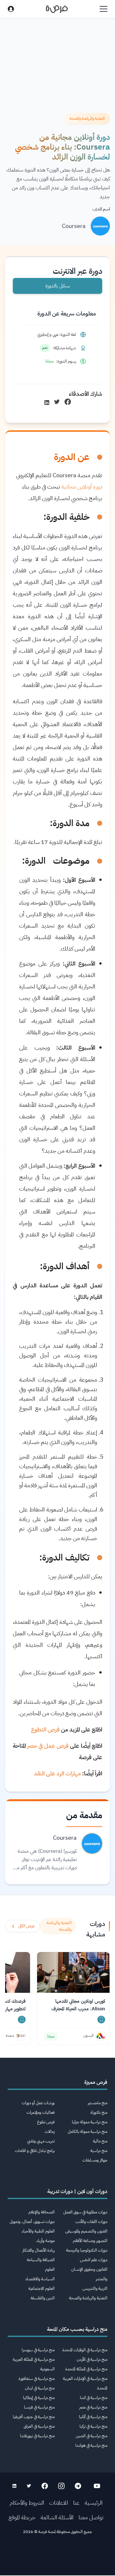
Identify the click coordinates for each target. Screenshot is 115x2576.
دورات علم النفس (94, 2260)
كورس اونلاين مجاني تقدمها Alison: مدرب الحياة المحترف (78, 2005)
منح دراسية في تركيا (93, 2426)
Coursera (74, 226)
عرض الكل (26, 1926)
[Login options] (11, 9)
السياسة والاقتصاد (40, 2279)
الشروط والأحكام (27, 2503)
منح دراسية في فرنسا (39, 2407)
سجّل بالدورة (58, 286)
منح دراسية (99, 2151)
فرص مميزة (96, 2082)
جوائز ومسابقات (95, 2160)
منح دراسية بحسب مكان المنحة (77, 2329)
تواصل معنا (91, 2517)
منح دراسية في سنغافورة (37, 2378)
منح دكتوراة (99, 2112)
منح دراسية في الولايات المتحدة (85, 2350)
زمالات (50, 2131)
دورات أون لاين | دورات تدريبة (77, 2191)
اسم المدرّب (101, 209)
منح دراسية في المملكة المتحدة (86, 2369)
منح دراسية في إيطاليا (39, 2398)
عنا (76, 2503)
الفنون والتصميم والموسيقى (86, 2231)
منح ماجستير (98, 2103)
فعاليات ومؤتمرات (41, 2112)
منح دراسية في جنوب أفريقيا (34, 2417)
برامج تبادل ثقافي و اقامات (35, 2151)
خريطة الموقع (22, 2517)
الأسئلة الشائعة (57, 2517)
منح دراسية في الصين (92, 2436)
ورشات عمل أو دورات (38, 2103)
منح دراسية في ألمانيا (93, 2417)
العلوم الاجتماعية (42, 2288)
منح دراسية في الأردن (92, 2359)
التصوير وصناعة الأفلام (90, 2241)
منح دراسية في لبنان (40, 2388)
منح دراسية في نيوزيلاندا (37, 2436)
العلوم (50, 2269)
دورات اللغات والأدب (91, 2222)
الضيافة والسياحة (41, 2260)
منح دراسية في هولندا (91, 2445)
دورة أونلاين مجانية (82, 487)
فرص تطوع (46, 2122)
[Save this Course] (101, 2020)
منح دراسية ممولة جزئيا (90, 2122)
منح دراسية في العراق (39, 2426)
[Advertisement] (57, 2558)
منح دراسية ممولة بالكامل (88, 2131)
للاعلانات (59, 2503)
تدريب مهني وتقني (41, 2141)
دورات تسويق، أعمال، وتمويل (32, 2222)
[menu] (103, 9)
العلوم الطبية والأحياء (38, 2231)
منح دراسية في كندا (94, 2398)
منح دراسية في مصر (93, 2407)
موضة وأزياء (46, 2241)
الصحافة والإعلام (42, 2212)
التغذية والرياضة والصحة (88, 2298)
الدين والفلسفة (43, 2298)
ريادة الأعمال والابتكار (38, 2250)
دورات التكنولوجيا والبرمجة (87, 2250)
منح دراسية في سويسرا (38, 2350)
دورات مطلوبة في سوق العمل (85, 2212)
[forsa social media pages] (97, 2486)
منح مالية (100, 2141)
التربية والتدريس (95, 2288)
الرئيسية (94, 2503)
